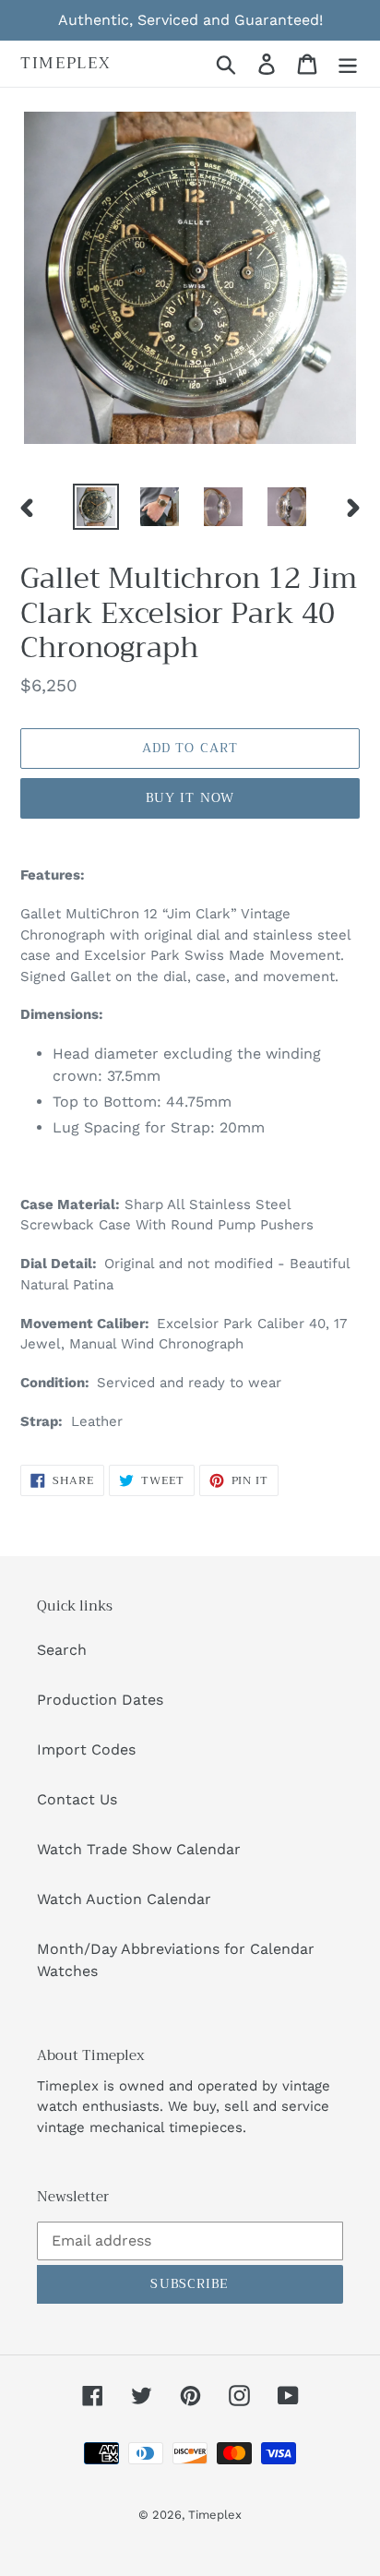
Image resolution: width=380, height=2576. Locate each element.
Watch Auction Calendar (124, 1899)
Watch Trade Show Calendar (139, 1849)
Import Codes (86, 1749)
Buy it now (190, 797)
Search (62, 1650)
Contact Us (77, 1799)
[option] (96, 507)
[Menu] (348, 64)
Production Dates (100, 1700)
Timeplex (66, 64)
